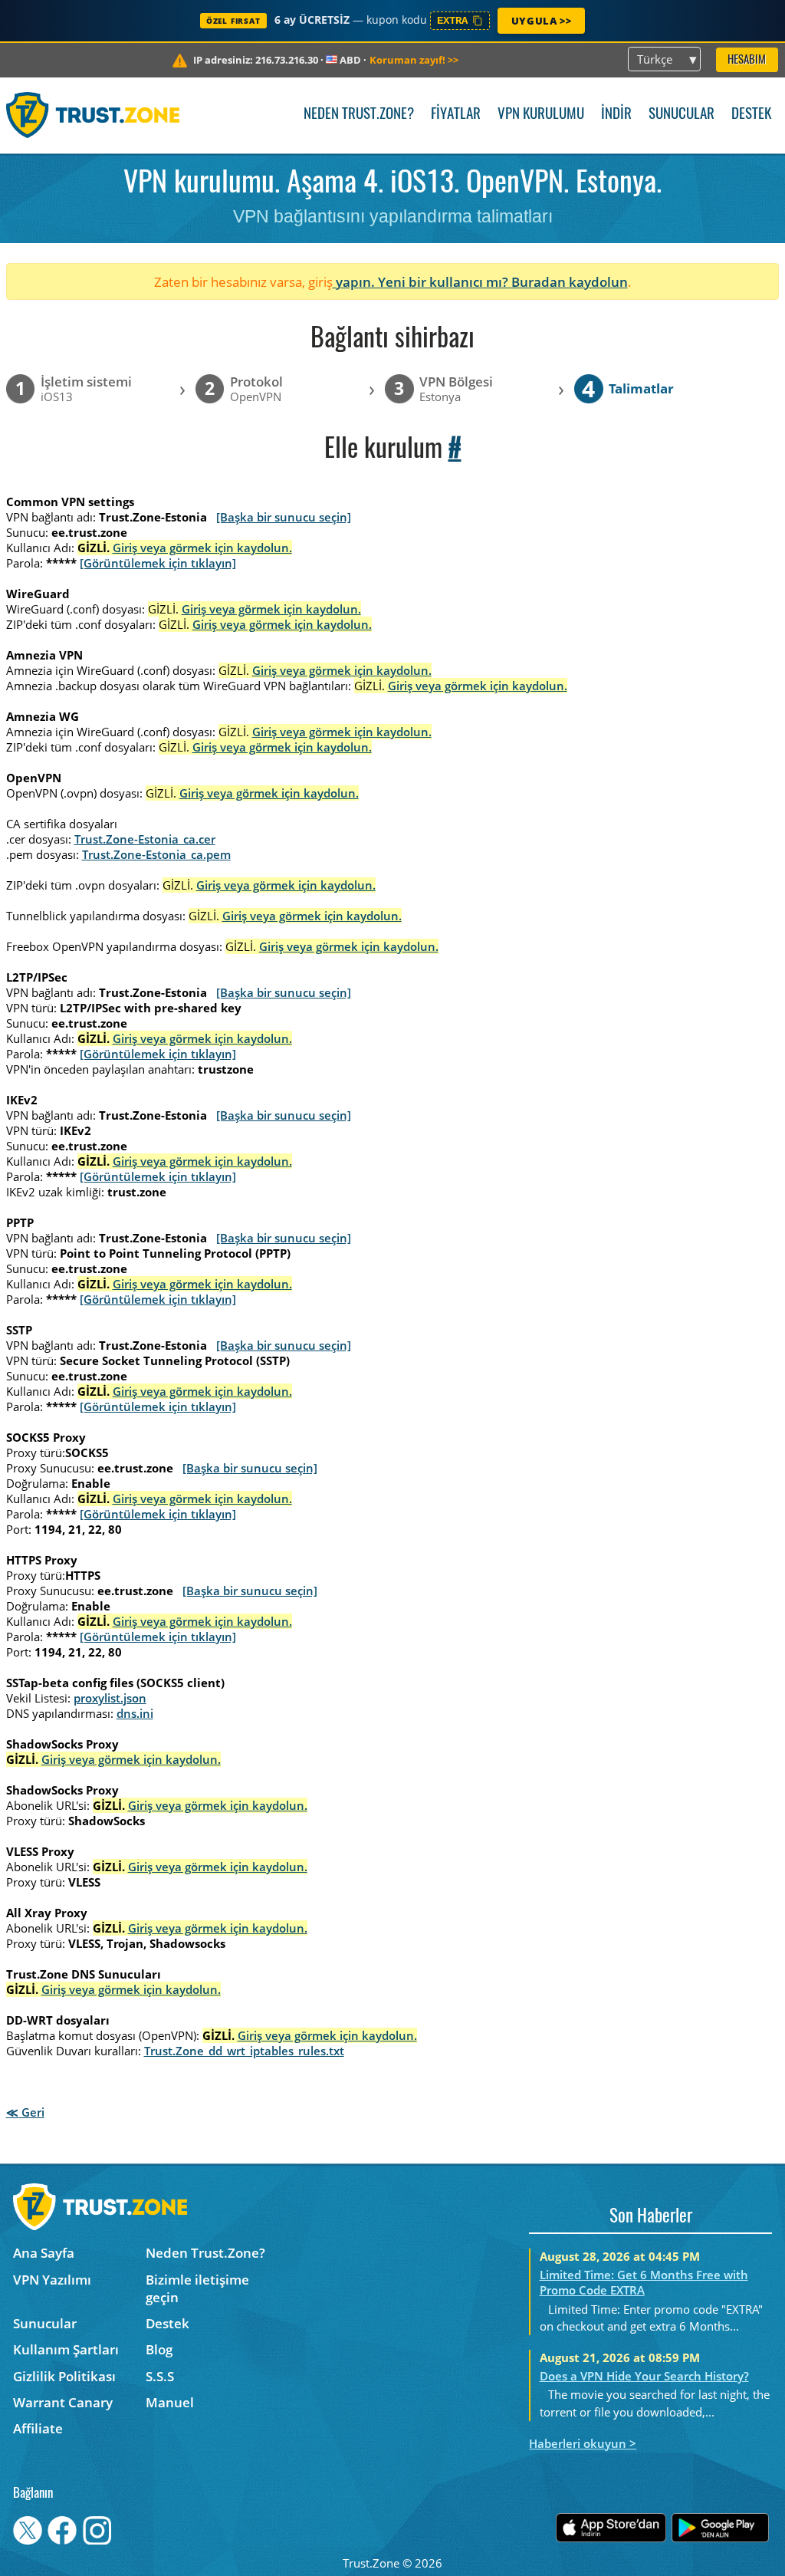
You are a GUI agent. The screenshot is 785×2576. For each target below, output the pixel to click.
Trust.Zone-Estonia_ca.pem (156, 854)
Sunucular (682, 115)
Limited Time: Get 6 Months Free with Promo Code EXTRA (644, 2282)
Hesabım (747, 60)
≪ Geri (25, 2112)
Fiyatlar (456, 115)
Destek (751, 115)
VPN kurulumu (541, 115)
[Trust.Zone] (93, 115)
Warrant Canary (63, 2402)
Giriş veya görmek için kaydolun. (202, 548)
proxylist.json (110, 1698)
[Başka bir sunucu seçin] (284, 517)
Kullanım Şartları (66, 2349)
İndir (616, 115)
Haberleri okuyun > (583, 2443)
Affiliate (38, 2428)
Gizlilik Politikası (64, 2376)
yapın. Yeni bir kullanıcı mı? (422, 282)
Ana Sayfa (44, 2253)
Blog (159, 2349)
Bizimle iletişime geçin (197, 2288)
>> (414, 60)
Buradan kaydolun (570, 282)
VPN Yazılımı (52, 2280)
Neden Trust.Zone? (359, 115)
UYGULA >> (541, 21)
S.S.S (160, 2376)
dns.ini (135, 1713)
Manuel (170, 2402)
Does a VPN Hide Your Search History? (644, 2376)
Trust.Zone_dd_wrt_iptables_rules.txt (244, 2051)
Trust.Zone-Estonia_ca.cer (145, 839)
